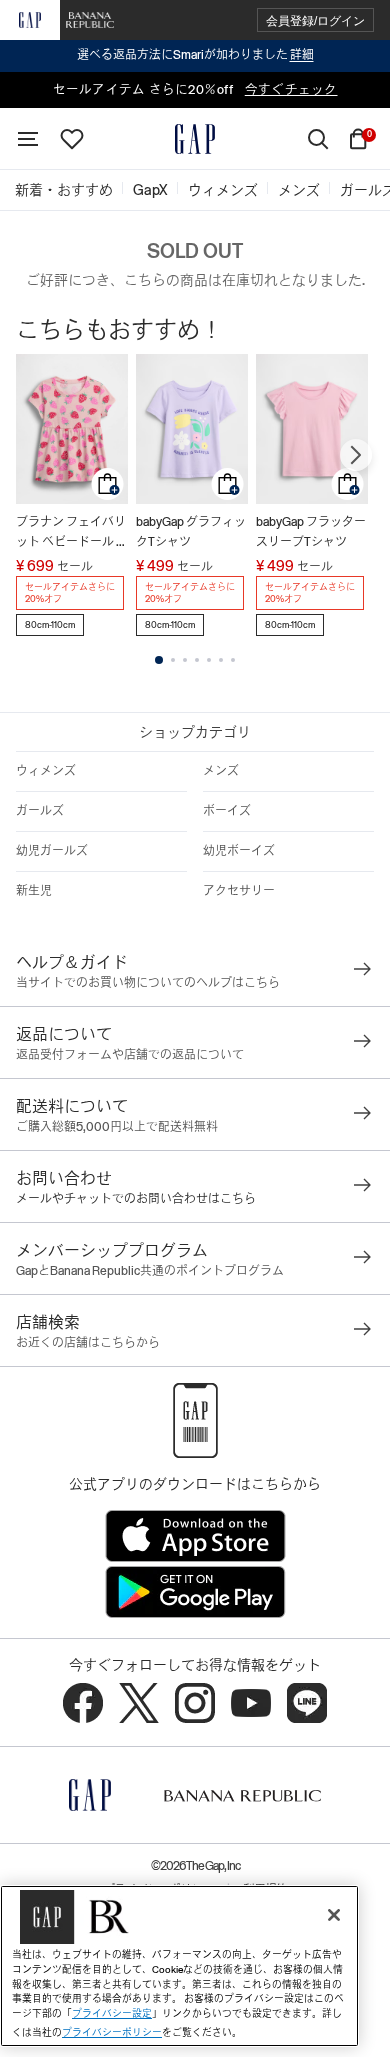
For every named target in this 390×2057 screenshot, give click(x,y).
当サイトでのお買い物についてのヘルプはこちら (148, 983)
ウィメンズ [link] (223, 190)
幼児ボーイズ (239, 851)
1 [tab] (159, 660)
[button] (315, 20)
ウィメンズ (46, 771)
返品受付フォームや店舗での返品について (130, 1055)
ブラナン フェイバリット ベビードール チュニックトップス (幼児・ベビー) (72, 533)
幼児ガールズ (52, 851)
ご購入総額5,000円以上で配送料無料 (117, 1127)
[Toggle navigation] (28, 139)
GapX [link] (150, 190)
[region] (179, 1966)
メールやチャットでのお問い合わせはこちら (136, 1199)
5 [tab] (209, 660)
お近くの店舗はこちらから (88, 1343)
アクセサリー (239, 891)
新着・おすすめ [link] (64, 190)
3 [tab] (185, 660)
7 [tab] (233, 660)
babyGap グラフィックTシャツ (191, 532)
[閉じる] (334, 1915)
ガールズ (40, 811)
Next (356, 455)
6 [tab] (221, 660)
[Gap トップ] (195, 139)
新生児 (34, 891)
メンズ (221, 771)
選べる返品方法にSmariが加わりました (195, 55)
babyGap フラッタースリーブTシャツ (311, 532)
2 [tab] (173, 660)
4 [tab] (197, 660)
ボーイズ (227, 811)
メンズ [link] (299, 190)
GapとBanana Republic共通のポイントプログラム (150, 1271)
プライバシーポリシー (112, 2032)
